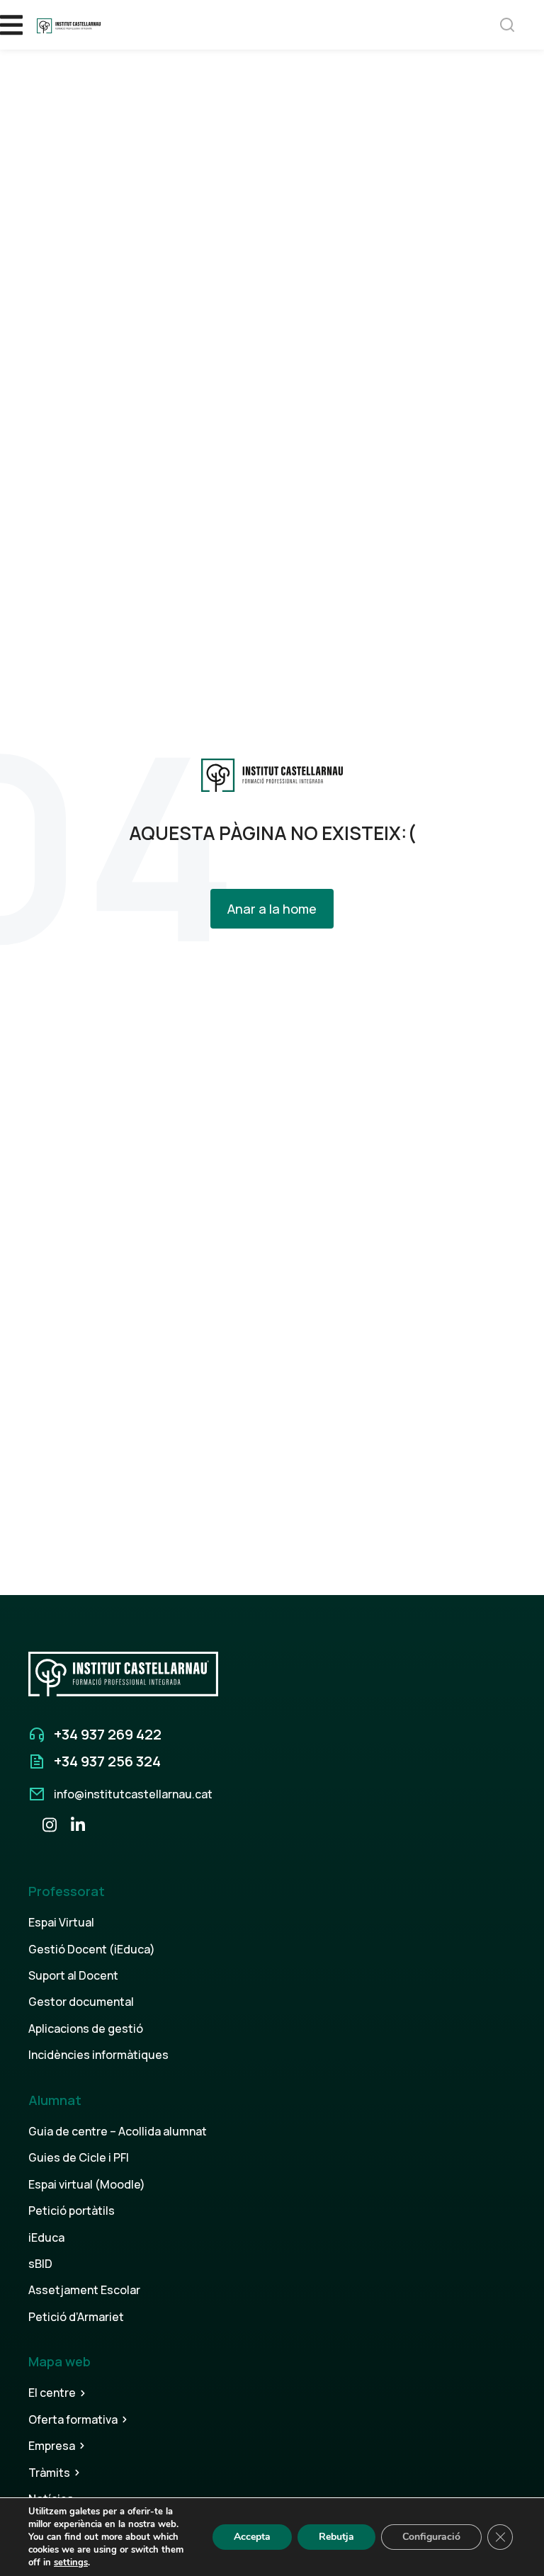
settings (71, 2563)
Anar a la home (272, 909)
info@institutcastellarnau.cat (133, 1794)
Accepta (252, 2537)
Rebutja (336, 2537)
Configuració (431, 2537)
